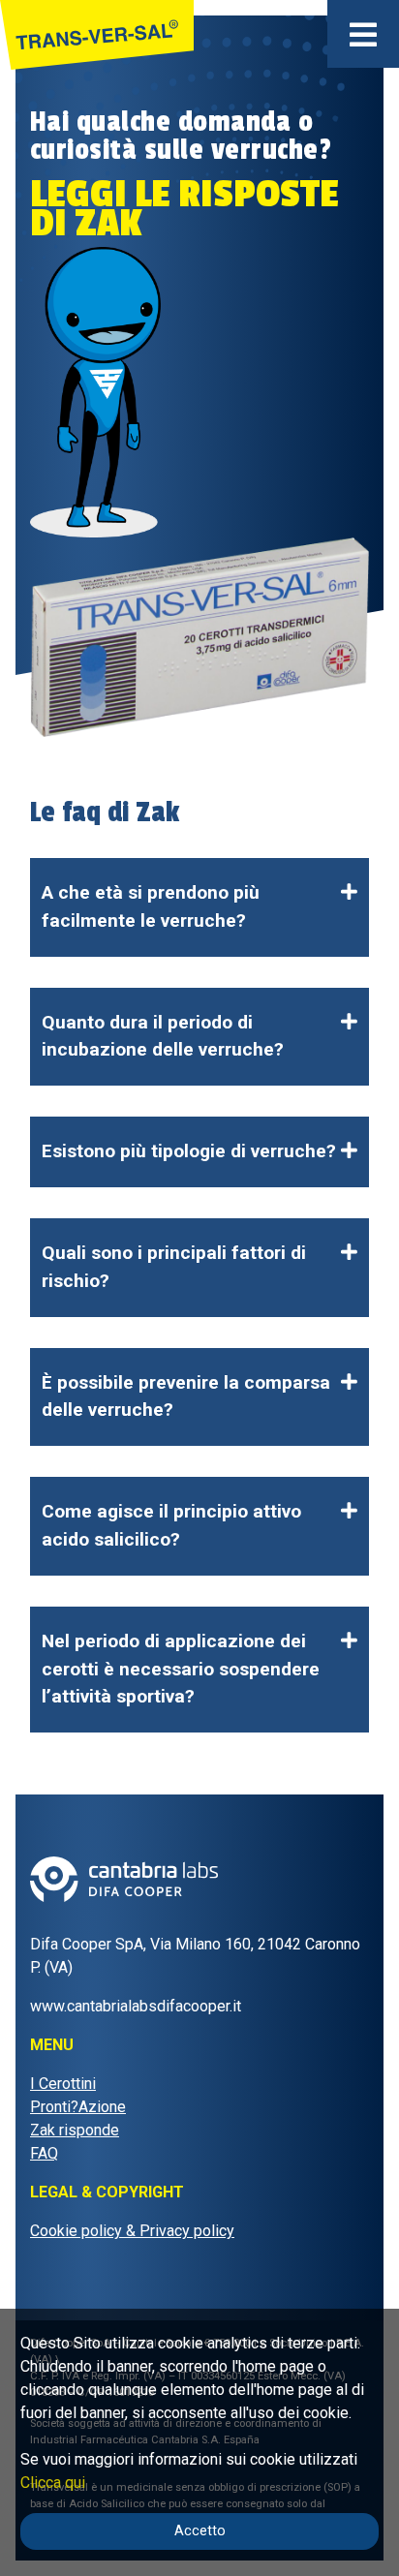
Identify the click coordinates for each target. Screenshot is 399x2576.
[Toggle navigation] (363, 34)
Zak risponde (75, 2130)
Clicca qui (53, 2483)
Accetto (200, 2531)
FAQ (44, 2153)
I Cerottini (63, 2084)
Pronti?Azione (78, 2107)
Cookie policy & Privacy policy (132, 2231)
